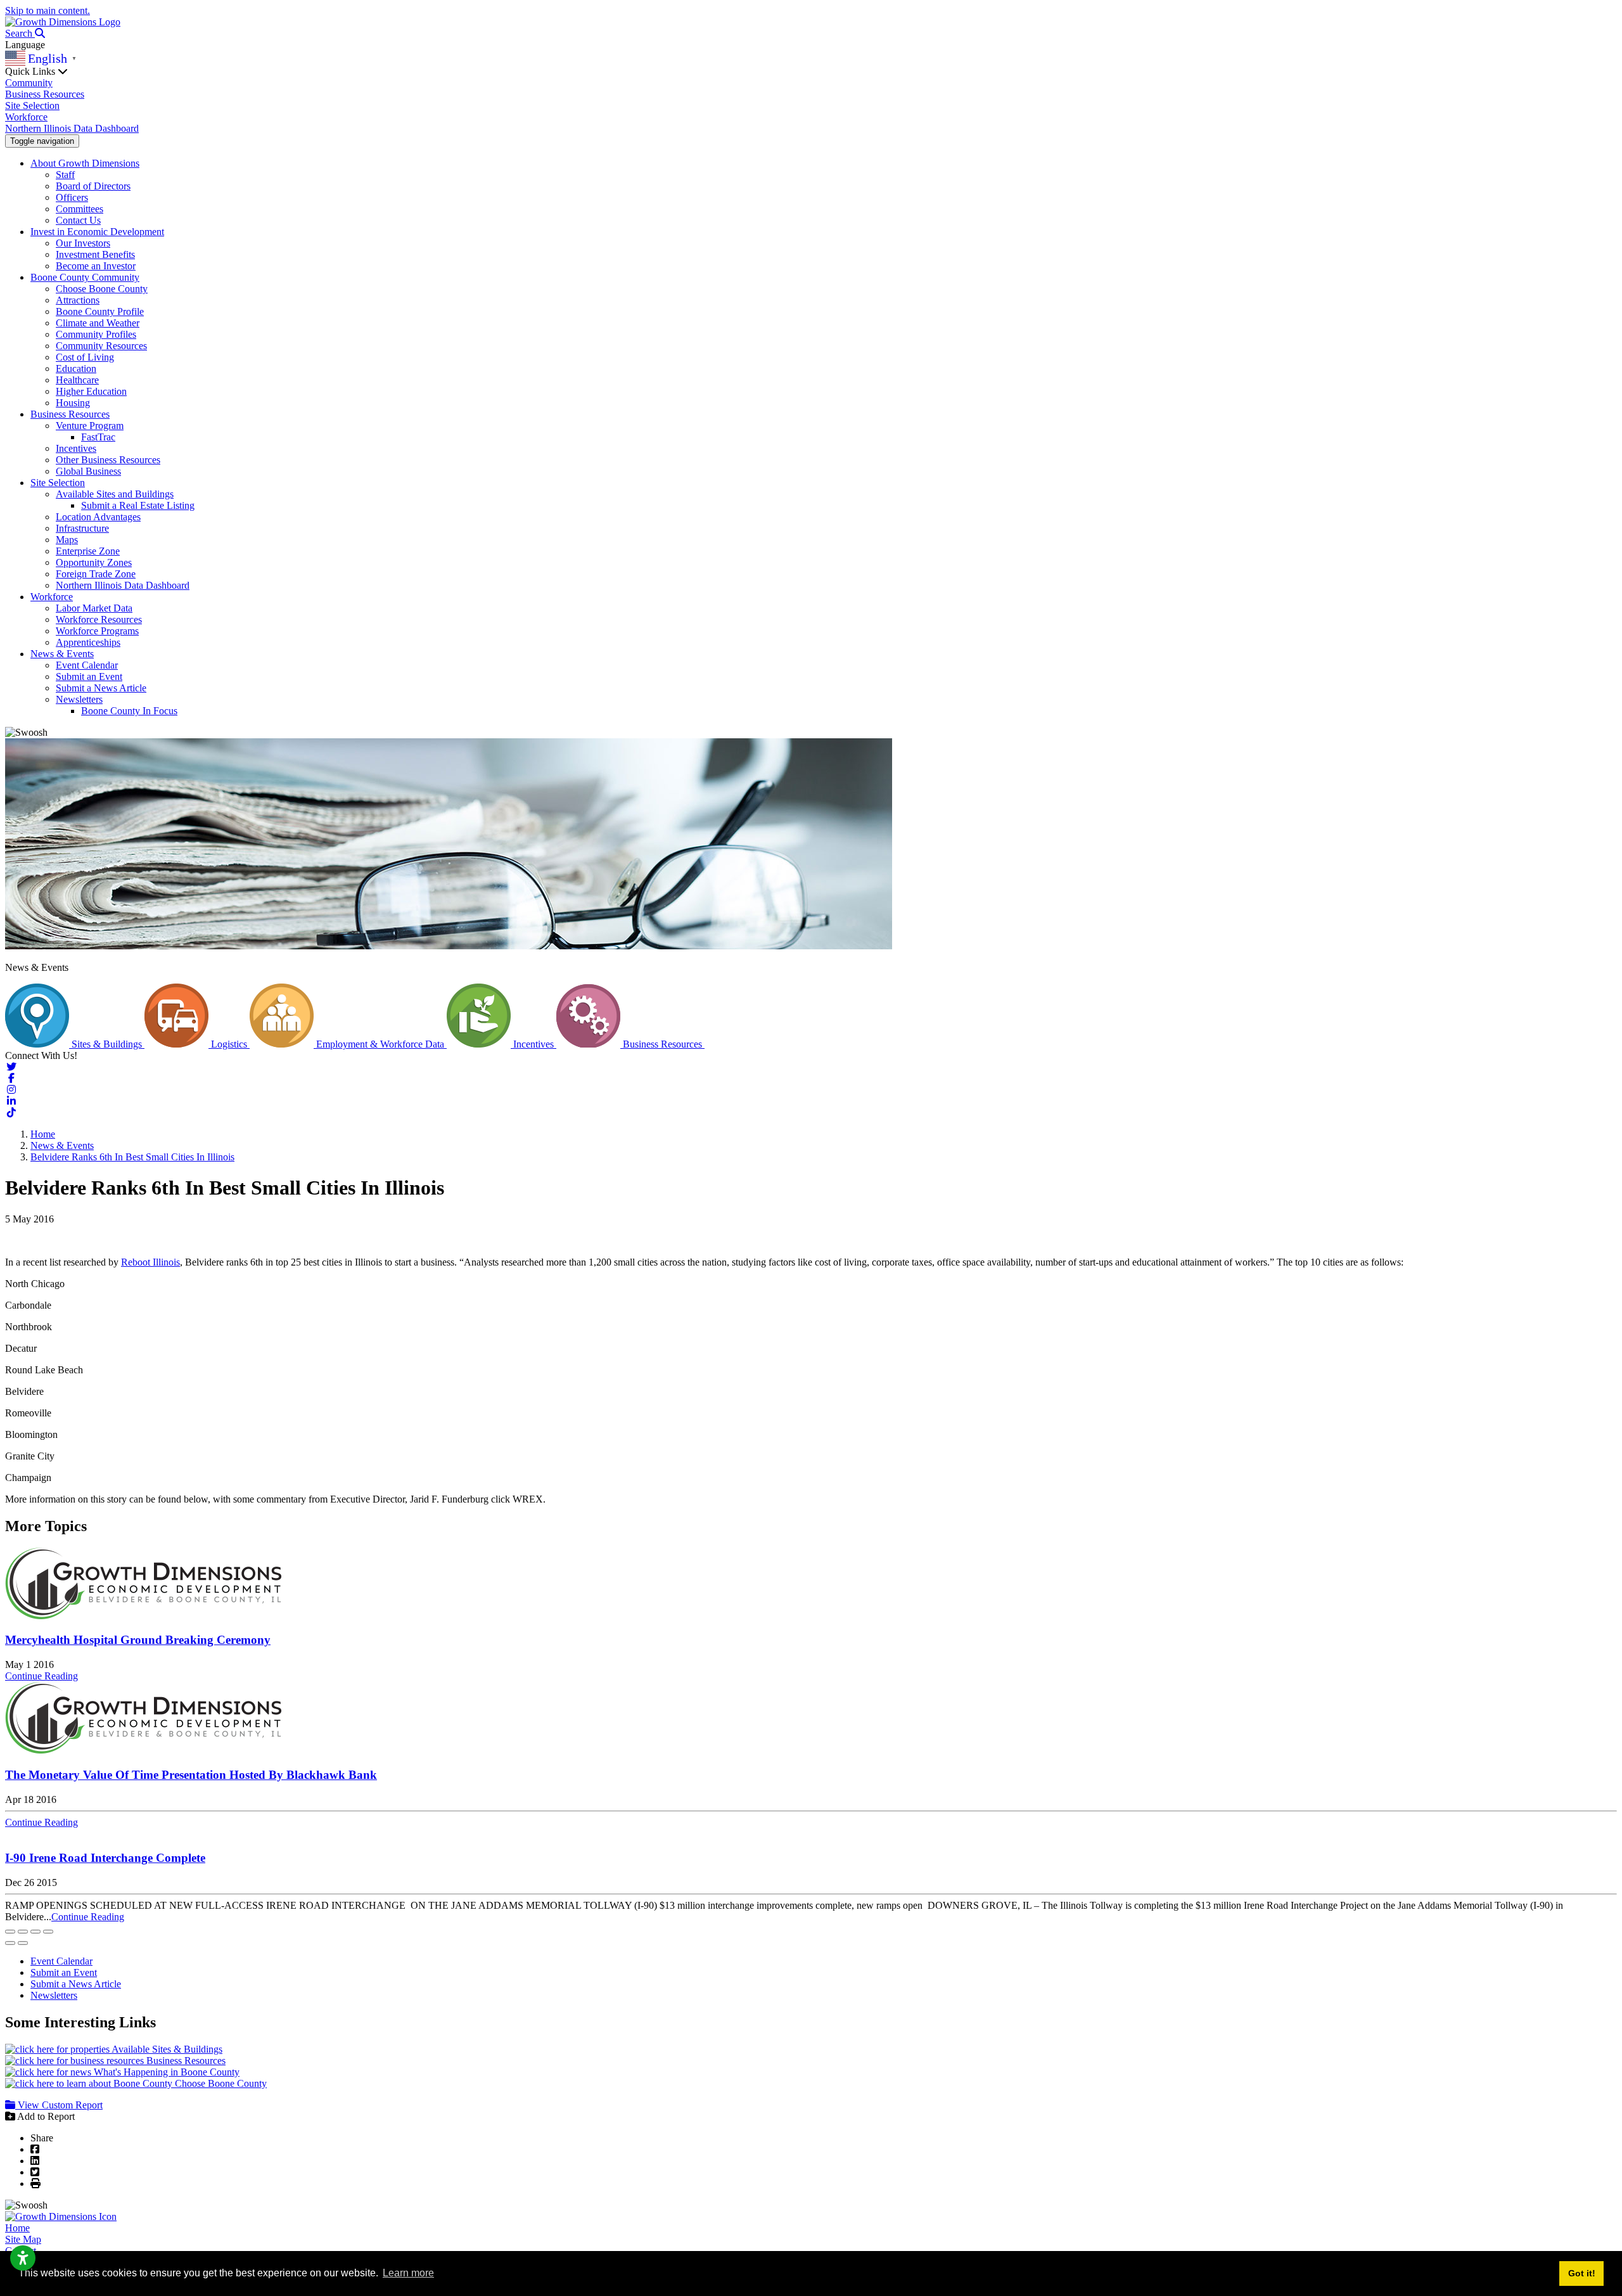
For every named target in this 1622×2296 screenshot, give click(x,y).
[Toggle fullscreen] (35, 1932)
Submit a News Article (101, 688)
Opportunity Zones (94, 562)
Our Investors (83, 243)
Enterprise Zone (88, 551)
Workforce (26, 117)
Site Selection (32, 106)
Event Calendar (87, 665)
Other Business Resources (108, 460)
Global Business (88, 471)
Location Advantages (98, 517)
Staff (65, 175)
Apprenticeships (88, 642)
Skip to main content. (48, 10)
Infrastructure (82, 528)
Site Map (23, 2239)
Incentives (76, 448)
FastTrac (98, 437)
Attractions (78, 300)
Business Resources (45, 94)
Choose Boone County (102, 289)
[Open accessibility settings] (23, 2258)
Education (76, 369)
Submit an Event (89, 677)
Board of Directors (93, 186)
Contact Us (78, 220)
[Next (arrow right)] (23, 1943)
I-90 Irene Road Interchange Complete (105, 1858)
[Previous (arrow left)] (10, 1943)
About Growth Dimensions (85, 163)
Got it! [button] (1582, 2273)
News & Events (62, 654)
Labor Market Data (94, 608)
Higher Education (91, 391)
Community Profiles (96, 334)
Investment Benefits (95, 254)
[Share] (23, 1932)
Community (29, 83)
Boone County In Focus (129, 711)
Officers (72, 197)
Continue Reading (42, 1676)
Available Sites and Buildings (115, 494)
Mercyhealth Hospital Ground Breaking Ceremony (138, 1640)
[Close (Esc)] (10, 1932)
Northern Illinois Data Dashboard (72, 128)
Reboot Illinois (150, 1262)
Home (17, 2228)
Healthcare (77, 380)
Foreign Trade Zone (96, 574)
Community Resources (101, 346)
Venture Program (90, 426)
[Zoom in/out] (48, 1932)
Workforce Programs (97, 631)
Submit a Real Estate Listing (138, 505)
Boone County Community (85, 277)
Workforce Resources (99, 619)
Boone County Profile (100, 311)
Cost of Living (85, 357)
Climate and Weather (98, 323)
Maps (67, 540)
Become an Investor (96, 266)
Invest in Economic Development (97, 232)
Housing (73, 403)
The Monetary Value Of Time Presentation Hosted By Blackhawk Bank (191, 1775)
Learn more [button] (408, 2273)
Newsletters (79, 699)
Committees (80, 209)
